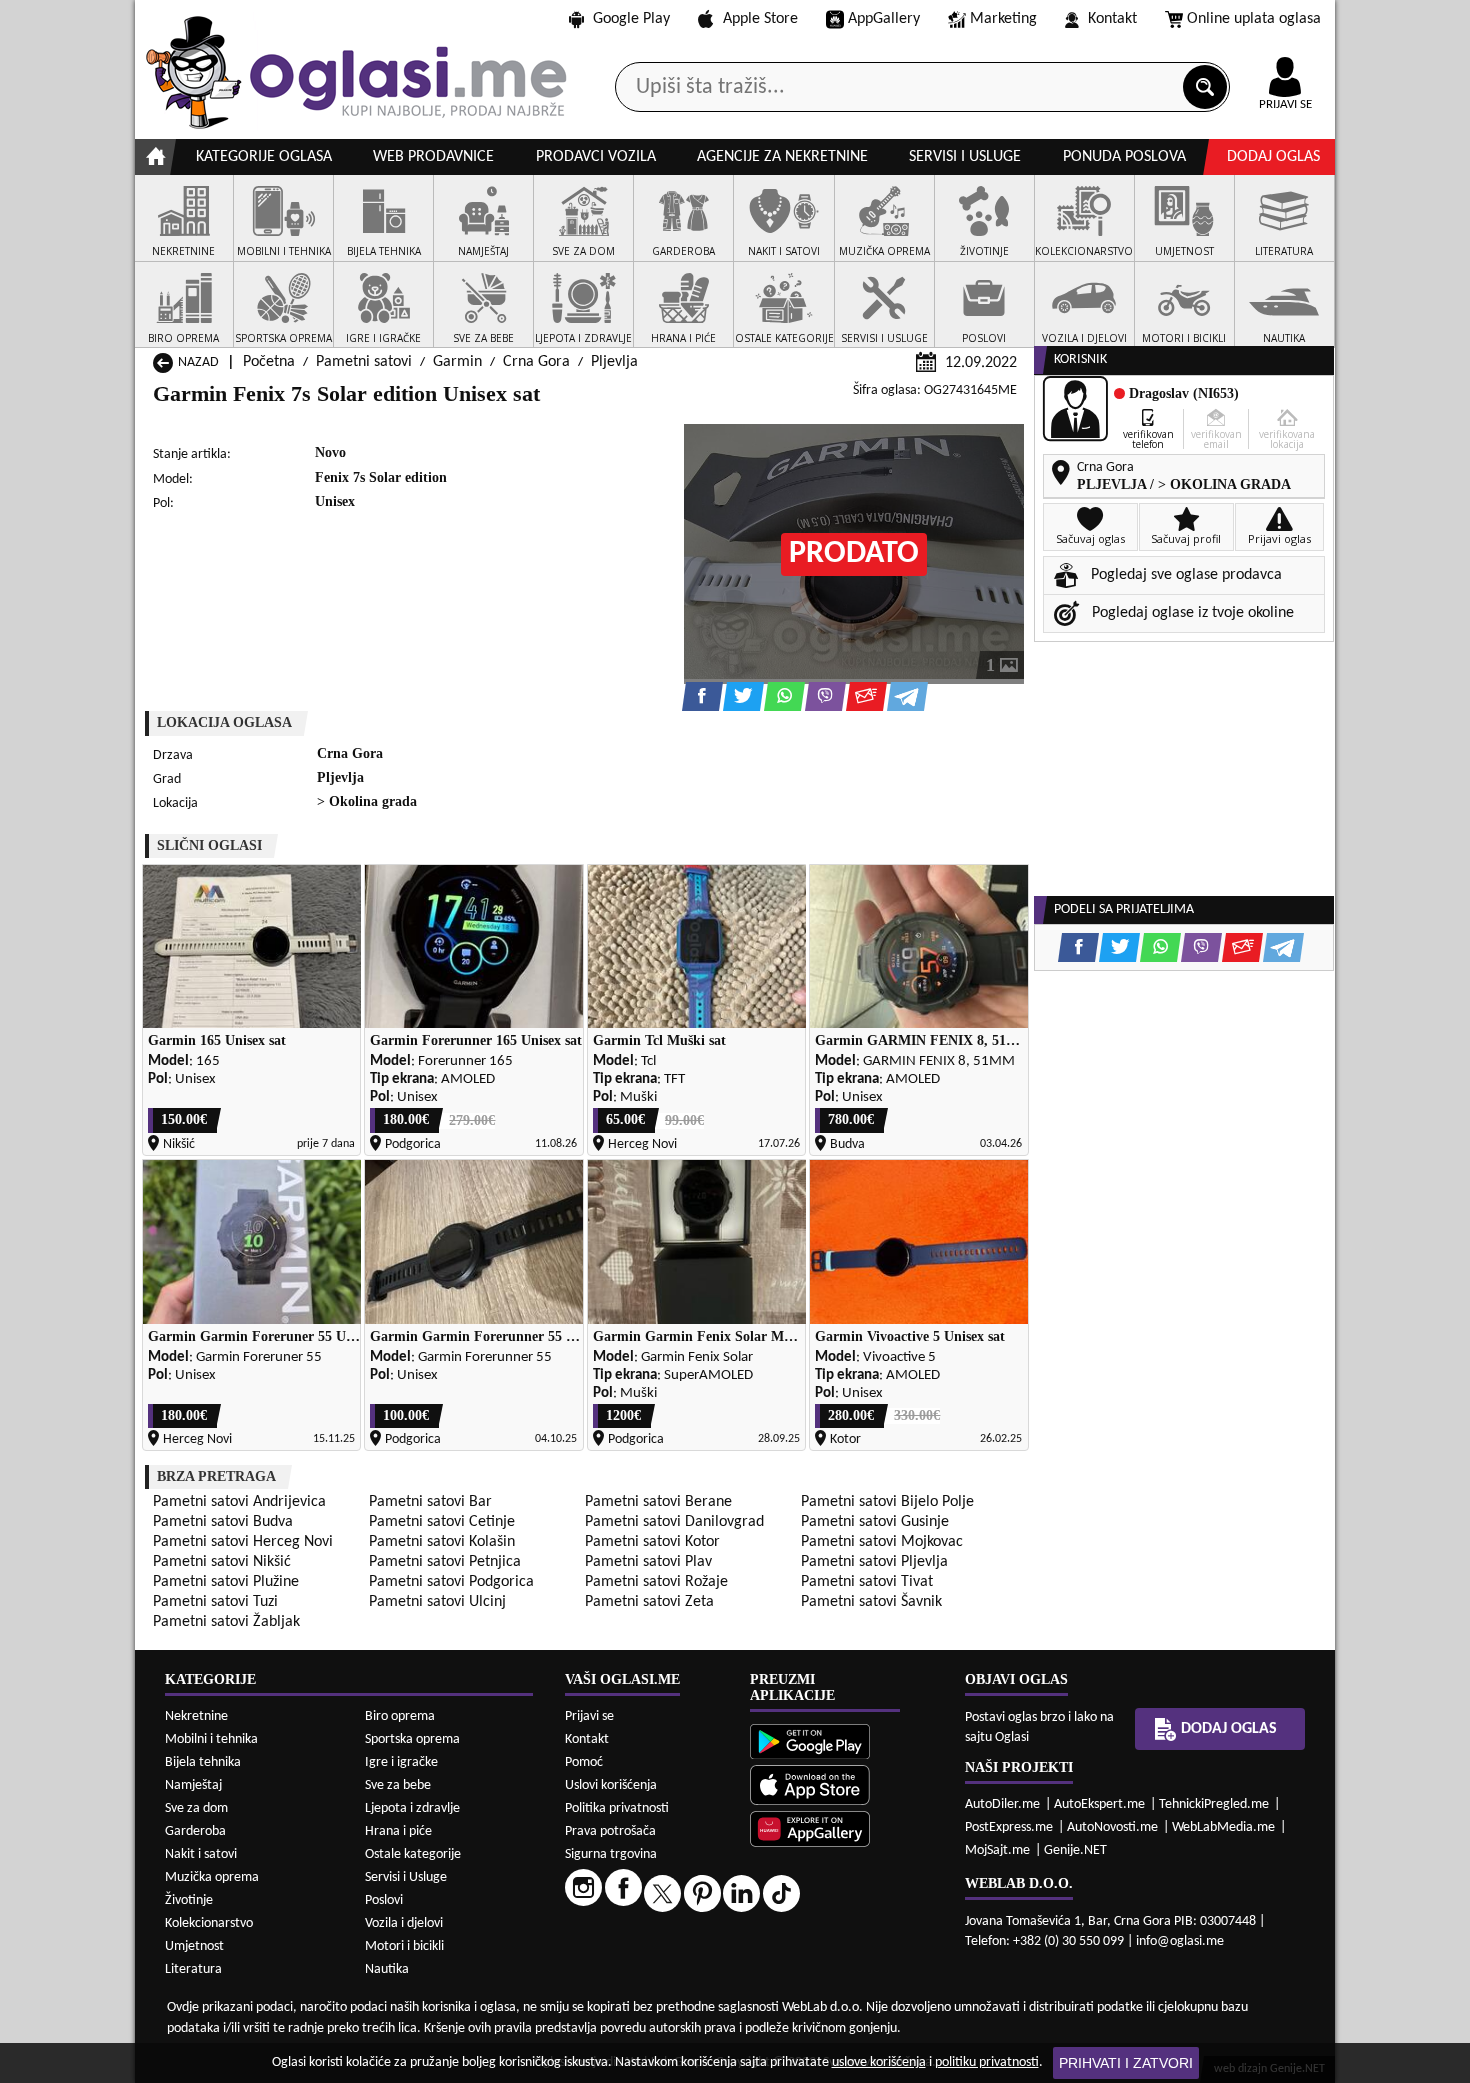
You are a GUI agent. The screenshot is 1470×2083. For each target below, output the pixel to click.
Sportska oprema (412, 1739)
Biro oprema (400, 1716)
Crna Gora (536, 362)
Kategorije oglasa (264, 157)
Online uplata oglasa (1254, 19)
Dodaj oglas (1273, 157)
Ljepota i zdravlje (412, 1808)
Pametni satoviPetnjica (445, 1562)
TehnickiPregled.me (1214, 1804)
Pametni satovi (364, 362)
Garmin (457, 362)
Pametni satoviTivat (867, 1582)
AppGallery (884, 19)
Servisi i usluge (965, 157)
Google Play (631, 19)
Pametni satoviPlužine (226, 1582)
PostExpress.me (1009, 1827)
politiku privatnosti (987, 2062)
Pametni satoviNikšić (222, 1562)
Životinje (189, 1900)
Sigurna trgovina (611, 1854)
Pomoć (584, 1762)
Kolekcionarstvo (209, 1923)
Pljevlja (614, 362)
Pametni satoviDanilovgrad (674, 1522)
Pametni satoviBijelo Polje (887, 1502)
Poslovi (384, 1900)
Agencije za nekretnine (782, 157)
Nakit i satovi (201, 1854)
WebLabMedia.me (1223, 1827)
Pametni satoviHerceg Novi (243, 1542)
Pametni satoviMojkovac (882, 1542)
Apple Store (760, 19)
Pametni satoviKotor (652, 1542)
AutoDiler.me (1002, 1804)
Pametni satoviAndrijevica (239, 1502)
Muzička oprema (212, 1877)
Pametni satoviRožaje (656, 1582)
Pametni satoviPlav (648, 1562)
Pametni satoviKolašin (442, 1542)
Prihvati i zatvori (1126, 2063)
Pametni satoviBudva (223, 1522)
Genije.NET (1075, 1850)
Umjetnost (194, 1946)
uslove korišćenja (879, 2062)
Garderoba (195, 1831)
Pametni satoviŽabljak (226, 1622)
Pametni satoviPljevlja (874, 1562)
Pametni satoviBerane (658, 1502)
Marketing (1003, 19)
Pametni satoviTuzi (215, 1602)
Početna (269, 362)
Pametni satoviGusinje (875, 1522)
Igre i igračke (401, 1762)
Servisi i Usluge (406, 1877)
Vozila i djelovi (404, 1923)
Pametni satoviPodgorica (451, 1582)
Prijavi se (589, 1716)
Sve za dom (196, 1808)
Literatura (193, 1969)
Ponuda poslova (1124, 157)
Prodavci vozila (596, 157)
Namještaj (193, 1785)
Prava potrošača (610, 1831)
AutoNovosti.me (1112, 1827)
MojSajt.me (997, 1850)
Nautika (387, 1969)
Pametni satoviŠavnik (871, 1602)
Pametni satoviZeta (649, 1602)
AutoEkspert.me (1099, 1804)
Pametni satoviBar (430, 1502)
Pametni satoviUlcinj (437, 1602)
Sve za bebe (398, 1785)
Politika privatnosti (617, 1808)
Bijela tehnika (203, 1762)
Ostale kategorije (413, 1854)
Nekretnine (196, 1716)
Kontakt (1112, 19)
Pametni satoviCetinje (442, 1522)
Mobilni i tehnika (211, 1739)
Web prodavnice (433, 157)
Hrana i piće (398, 1831)
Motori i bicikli (404, 1946)
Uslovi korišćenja (611, 1785)
